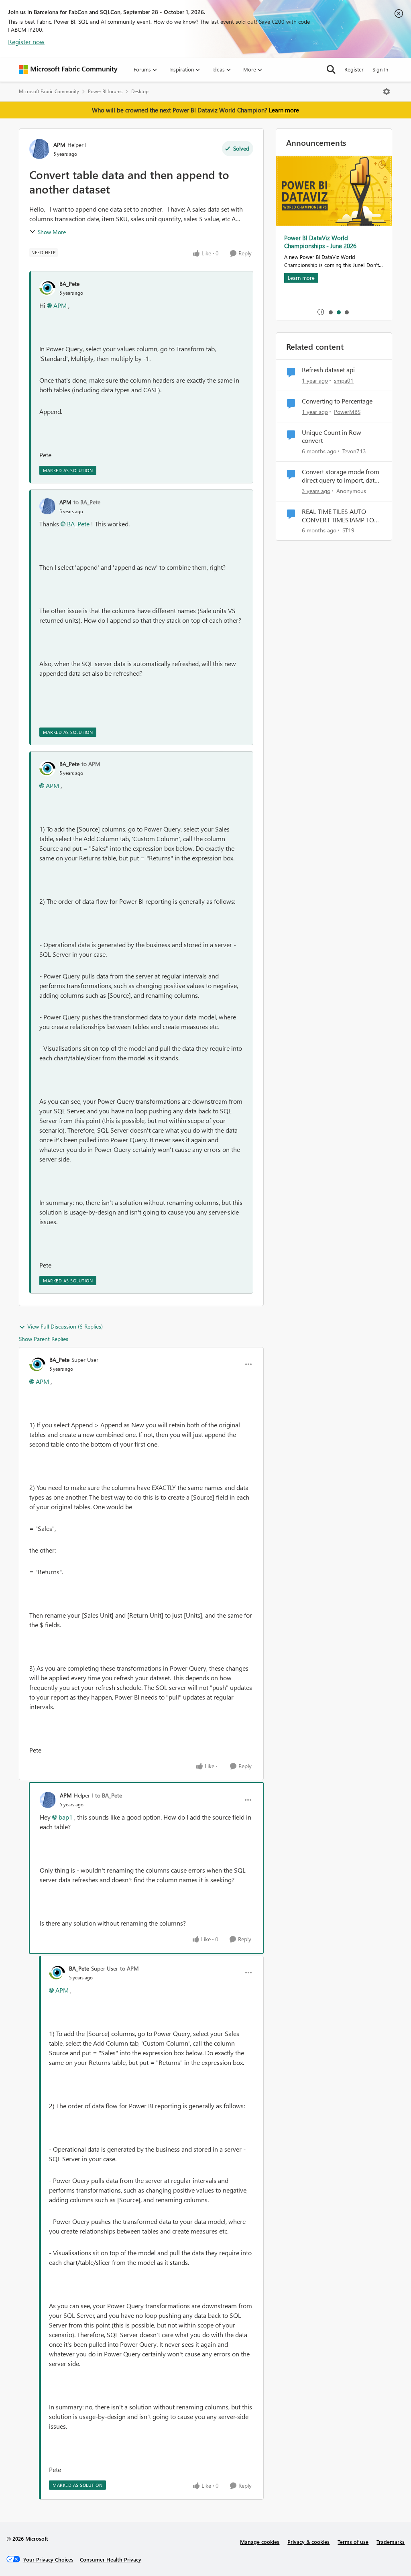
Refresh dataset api (328, 370)
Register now (26, 42)
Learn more (284, 110)
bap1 (66, 1817)
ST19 (348, 530)
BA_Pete (69, 284)
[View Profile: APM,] (47, 506)
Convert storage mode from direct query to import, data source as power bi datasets (341, 476)
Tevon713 (354, 451)
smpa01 (344, 380)
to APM (91, 764)
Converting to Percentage (337, 401)
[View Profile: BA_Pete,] (47, 288)
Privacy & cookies (308, 2542)
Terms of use (353, 2542)
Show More (52, 232)
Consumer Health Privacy (111, 2559)
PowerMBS (347, 412)
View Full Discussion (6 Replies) (65, 1326)
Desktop (140, 91)
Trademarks (391, 2542)
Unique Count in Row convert (332, 437)
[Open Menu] (387, 92)
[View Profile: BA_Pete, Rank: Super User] (37, 1364)
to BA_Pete (87, 502)
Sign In (380, 69)
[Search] (331, 69)
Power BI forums (105, 91)
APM (59, 145)
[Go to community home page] (68, 69)
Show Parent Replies (44, 1339)
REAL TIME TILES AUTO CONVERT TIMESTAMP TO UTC (338, 516)
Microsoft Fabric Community (49, 91)
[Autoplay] (321, 312)
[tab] (330, 312)
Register (354, 69)
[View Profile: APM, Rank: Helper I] (39, 149)
